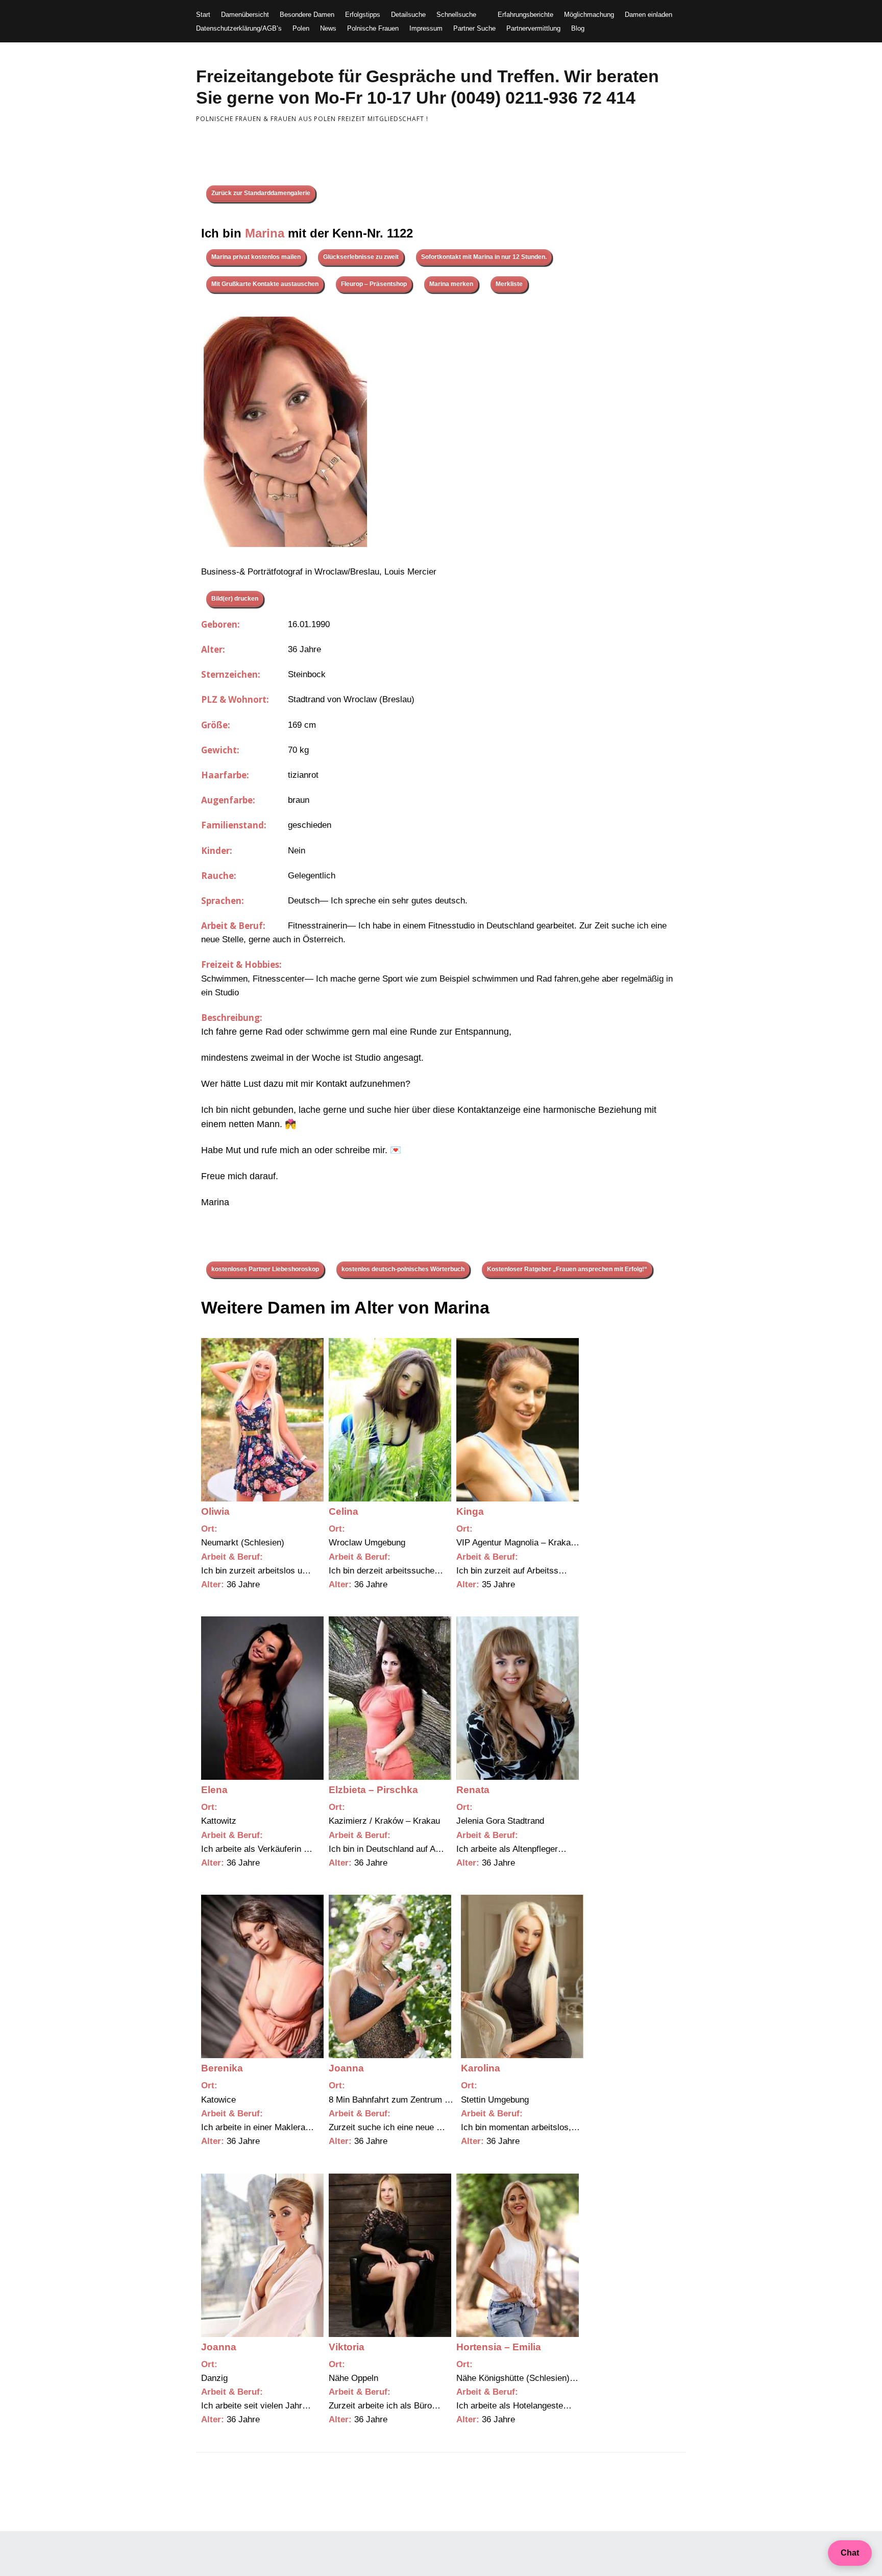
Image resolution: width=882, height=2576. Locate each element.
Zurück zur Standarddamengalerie (261, 193)
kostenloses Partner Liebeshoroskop (265, 1269)
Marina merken (451, 284)
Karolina (481, 2068)
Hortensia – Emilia (499, 2347)
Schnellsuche (456, 15)
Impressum (426, 28)
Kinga (470, 1511)
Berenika (222, 2068)
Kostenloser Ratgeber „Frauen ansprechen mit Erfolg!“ (567, 1269)
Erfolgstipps (363, 15)
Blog (578, 28)
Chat (850, 2553)
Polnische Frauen (373, 28)
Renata (473, 1790)
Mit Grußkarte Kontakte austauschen (265, 284)
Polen (301, 28)
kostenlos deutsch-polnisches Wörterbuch (403, 1269)
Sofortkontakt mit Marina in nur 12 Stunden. (484, 257)
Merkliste (509, 284)
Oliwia (215, 1511)
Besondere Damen (307, 15)
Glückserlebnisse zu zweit (361, 257)
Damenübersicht (245, 15)
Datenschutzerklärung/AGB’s (239, 28)
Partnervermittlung (533, 28)
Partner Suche (474, 28)
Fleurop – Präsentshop (374, 284)
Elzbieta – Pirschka (373, 1790)
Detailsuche (408, 15)
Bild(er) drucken (235, 599)
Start (203, 15)
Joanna (346, 2068)
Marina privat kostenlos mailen (256, 257)
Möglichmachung (589, 15)
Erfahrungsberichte (525, 15)
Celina (344, 1511)
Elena (214, 1790)
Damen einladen (648, 15)
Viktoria (347, 2347)
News (328, 28)
